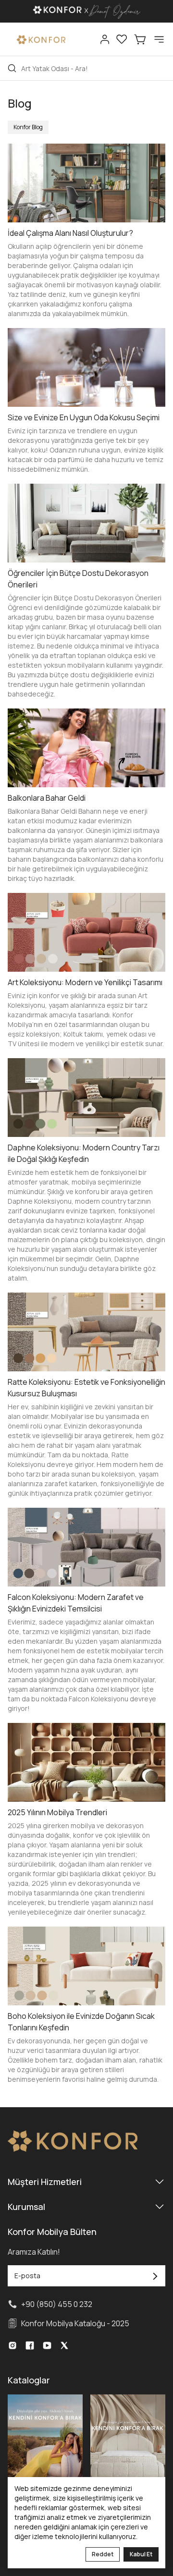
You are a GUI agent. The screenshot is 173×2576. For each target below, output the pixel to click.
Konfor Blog (28, 127)
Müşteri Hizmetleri (45, 2182)
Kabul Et (141, 2554)
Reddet (103, 2554)
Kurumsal (26, 2207)
